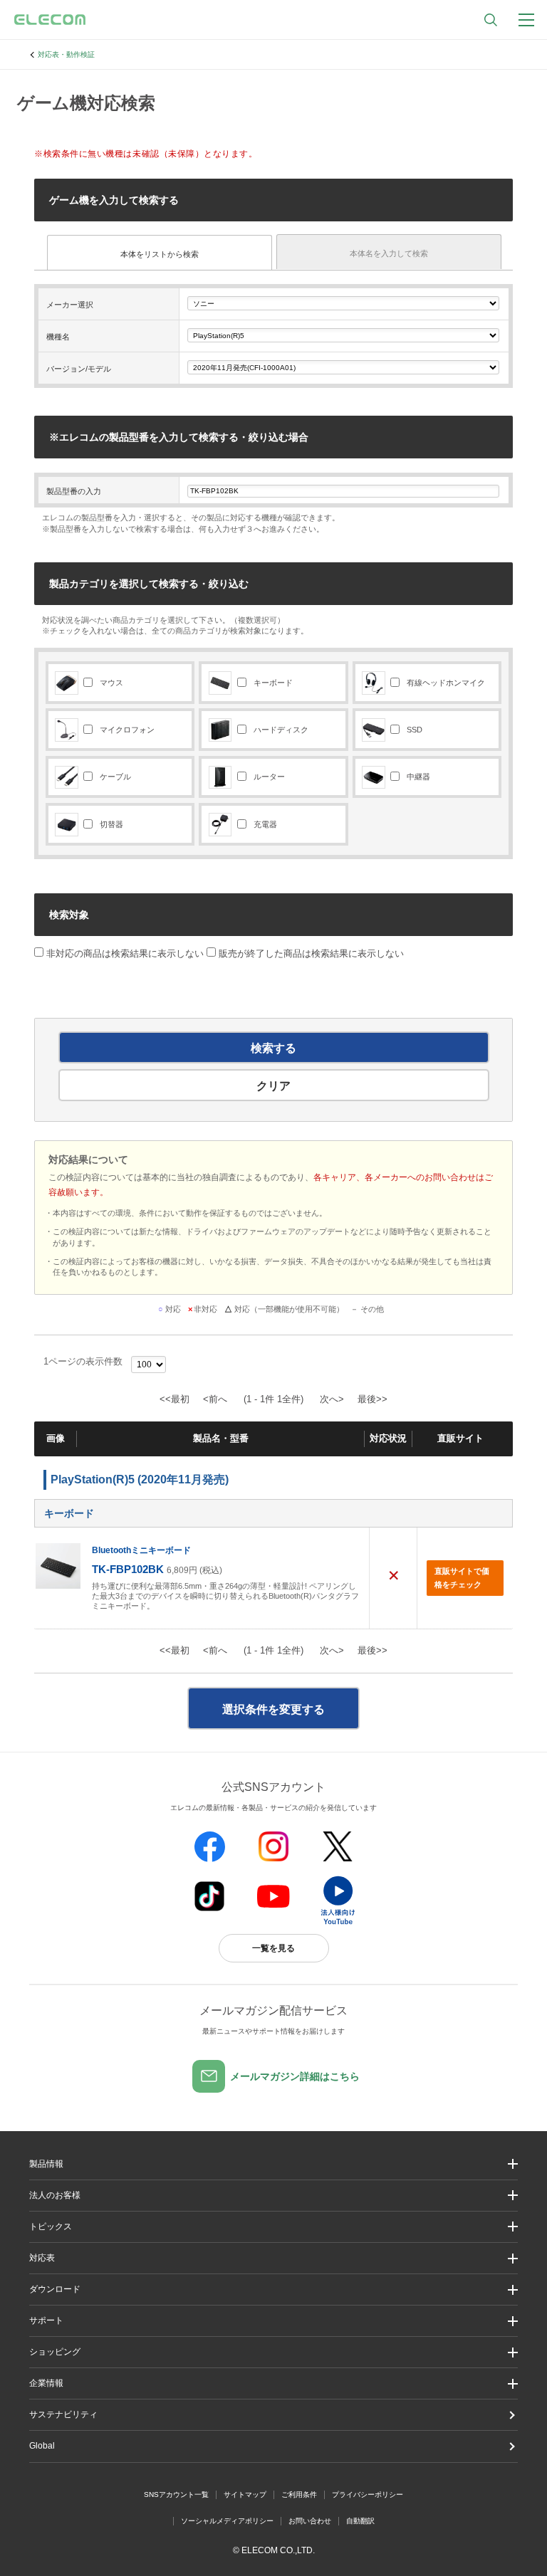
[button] (273, 2227)
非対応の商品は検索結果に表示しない (124, 953)
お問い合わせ (310, 2521)
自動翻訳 (360, 2521)
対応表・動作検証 (66, 54)
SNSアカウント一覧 (176, 2494)
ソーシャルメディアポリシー (227, 2521)
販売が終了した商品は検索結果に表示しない (311, 953)
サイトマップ (245, 2494)
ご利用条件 (299, 2494)
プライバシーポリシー (368, 2494)
